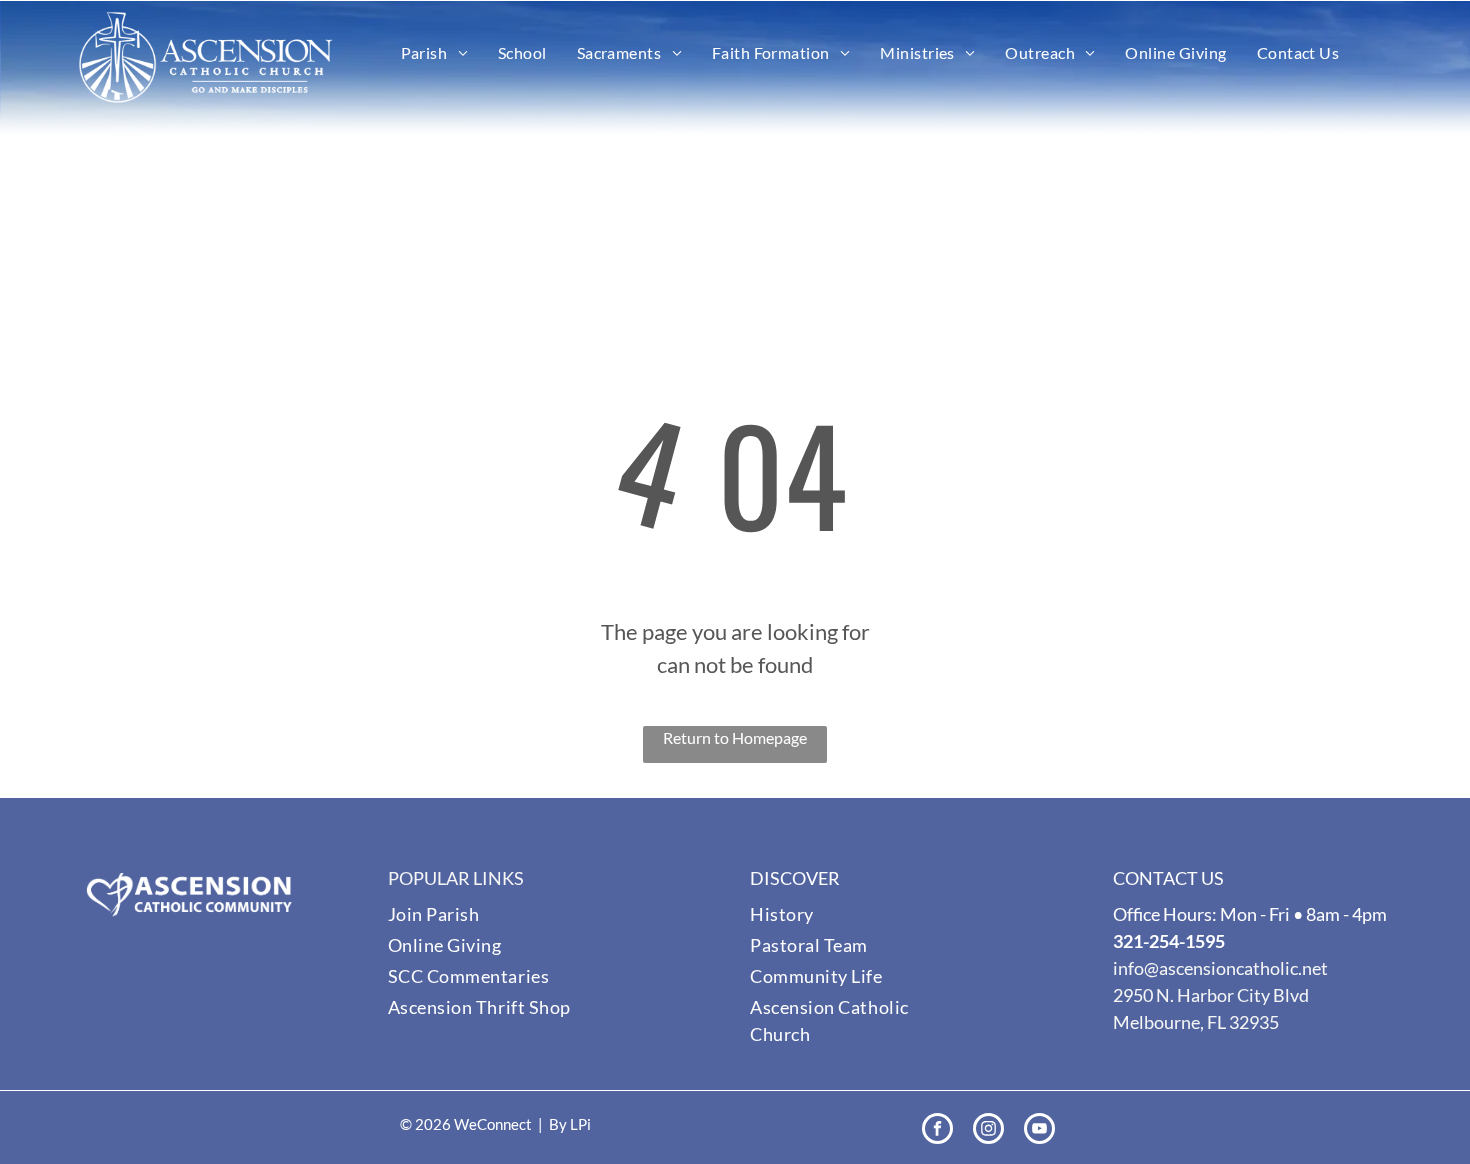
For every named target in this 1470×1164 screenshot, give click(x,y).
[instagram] (988, 1131)
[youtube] (1039, 1131)
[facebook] (937, 1131)
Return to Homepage (735, 737)
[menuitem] (434, 53)
